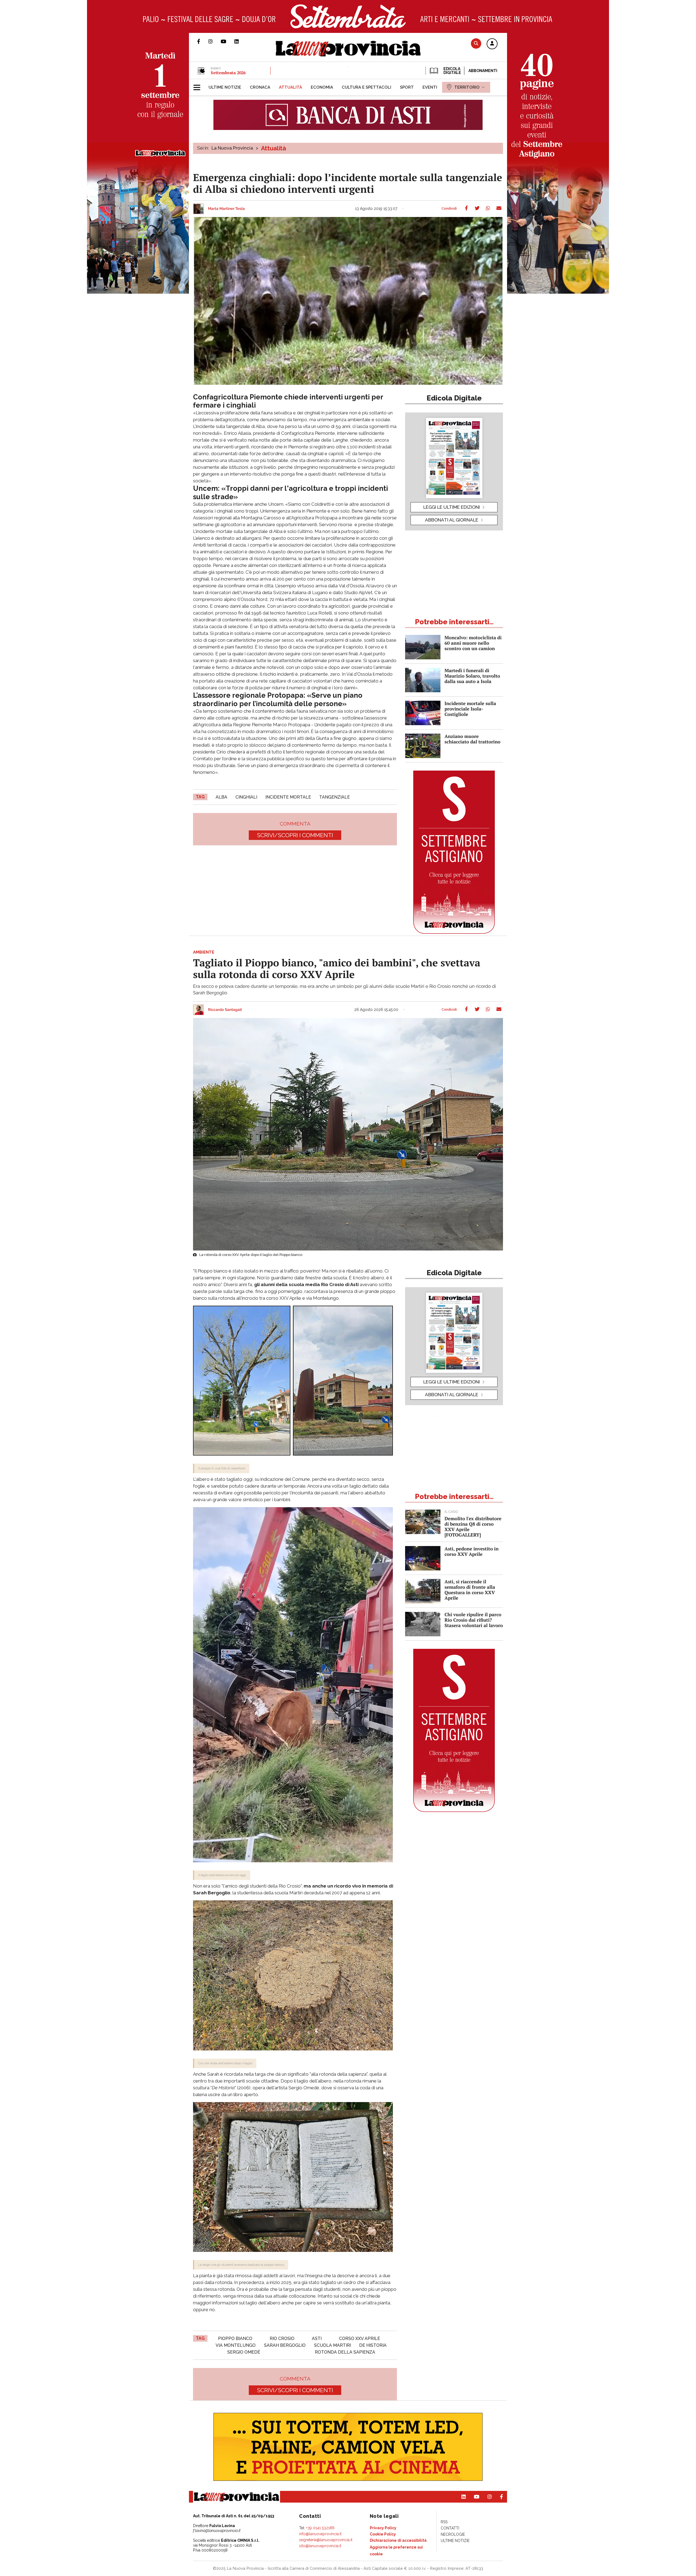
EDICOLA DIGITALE (452, 71)
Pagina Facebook (203, 41)
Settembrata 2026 (228, 73)
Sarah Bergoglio (285, 2345)
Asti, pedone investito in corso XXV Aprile (472, 1551)
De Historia (373, 2345)
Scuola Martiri (333, 2345)
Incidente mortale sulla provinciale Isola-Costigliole (470, 709)
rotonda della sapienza (345, 2352)
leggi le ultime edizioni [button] (452, 507)
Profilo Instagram (215, 41)
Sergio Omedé (244, 2352)
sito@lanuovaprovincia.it (320, 2546)
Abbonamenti (483, 71)
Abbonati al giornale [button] (452, 520)
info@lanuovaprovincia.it (320, 2534)
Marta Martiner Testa (226, 209)
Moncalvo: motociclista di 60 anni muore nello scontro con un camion (473, 643)
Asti (317, 2338)
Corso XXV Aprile (360, 2338)
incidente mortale (288, 797)
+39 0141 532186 (320, 2528)
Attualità (274, 148)
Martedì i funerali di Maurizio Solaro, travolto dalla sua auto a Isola (472, 676)
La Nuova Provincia (232, 148)
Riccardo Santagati (225, 1010)
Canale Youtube (228, 41)
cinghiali (246, 797)
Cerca (476, 43)
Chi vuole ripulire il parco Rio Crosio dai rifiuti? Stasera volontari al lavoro (474, 1620)
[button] (492, 44)
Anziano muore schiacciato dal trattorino (473, 739)
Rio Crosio (282, 2338)
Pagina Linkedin (241, 41)
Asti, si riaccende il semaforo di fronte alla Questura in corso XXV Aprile (470, 1590)
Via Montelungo (236, 2345)
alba (221, 797)
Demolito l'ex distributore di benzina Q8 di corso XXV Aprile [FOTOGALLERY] (473, 1527)
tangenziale (335, 797)
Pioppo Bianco (235, 2338)
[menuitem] (225, 87)
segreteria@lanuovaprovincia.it (326, 2540)
